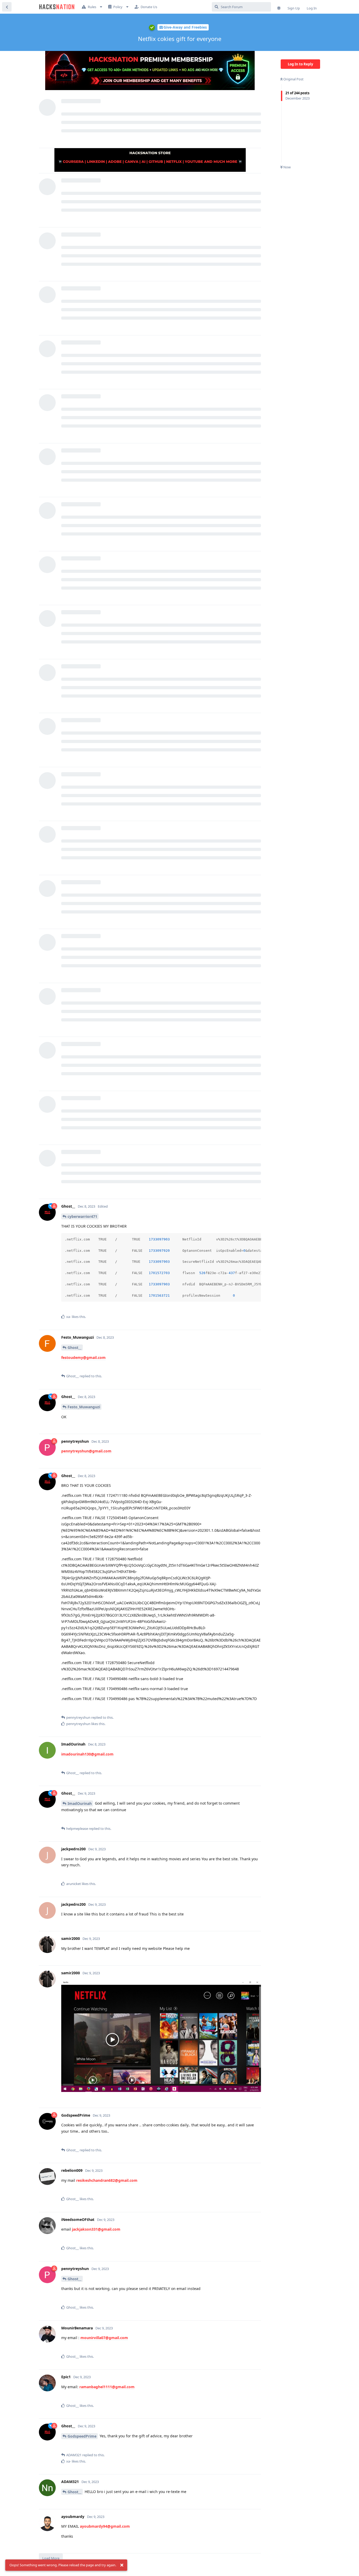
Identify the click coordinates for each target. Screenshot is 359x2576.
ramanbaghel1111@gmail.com (107, 2387)
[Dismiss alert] (122, 2565)
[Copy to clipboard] (256, 1238)
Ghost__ (75, 1347)
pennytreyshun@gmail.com (86, 1451)
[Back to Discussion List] (7, 7)
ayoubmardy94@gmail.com (105, 2526)
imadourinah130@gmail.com (87, 1754)
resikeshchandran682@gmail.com (107, 2180)
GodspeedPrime (82, 2436)
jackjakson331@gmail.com (96, 2229)
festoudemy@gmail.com (83, 1357)
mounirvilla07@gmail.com (104, 2338)
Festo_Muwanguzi (84, 1407)
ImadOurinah (80, 1803)
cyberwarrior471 (82, 1216)
